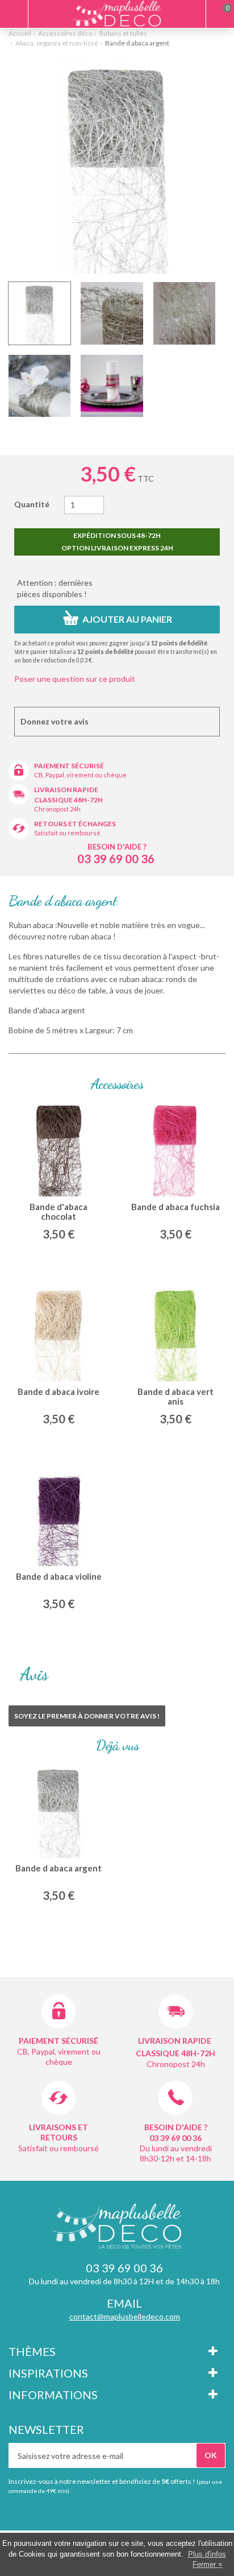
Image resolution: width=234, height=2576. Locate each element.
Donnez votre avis (55, 721)
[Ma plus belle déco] (117, 13)
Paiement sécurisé (69, 766)
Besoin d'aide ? (117, 847)
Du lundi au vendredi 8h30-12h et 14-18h (176, 2153)
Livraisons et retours (58, 2132)
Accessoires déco (65, 33)
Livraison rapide (66, 790)
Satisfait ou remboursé (67, 833)
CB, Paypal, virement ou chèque (80, 775)
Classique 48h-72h (68, 800)
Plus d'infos (207, 2554)
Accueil (20, 33)
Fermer (204, 2564)
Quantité (32, 504)
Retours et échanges (75, 824)
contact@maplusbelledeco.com (125, 2316)
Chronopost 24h (57, 809)
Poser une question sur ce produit (75, 679)
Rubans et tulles (123, 33)
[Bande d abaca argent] (39, 313)
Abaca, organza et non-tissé (57, 43)
